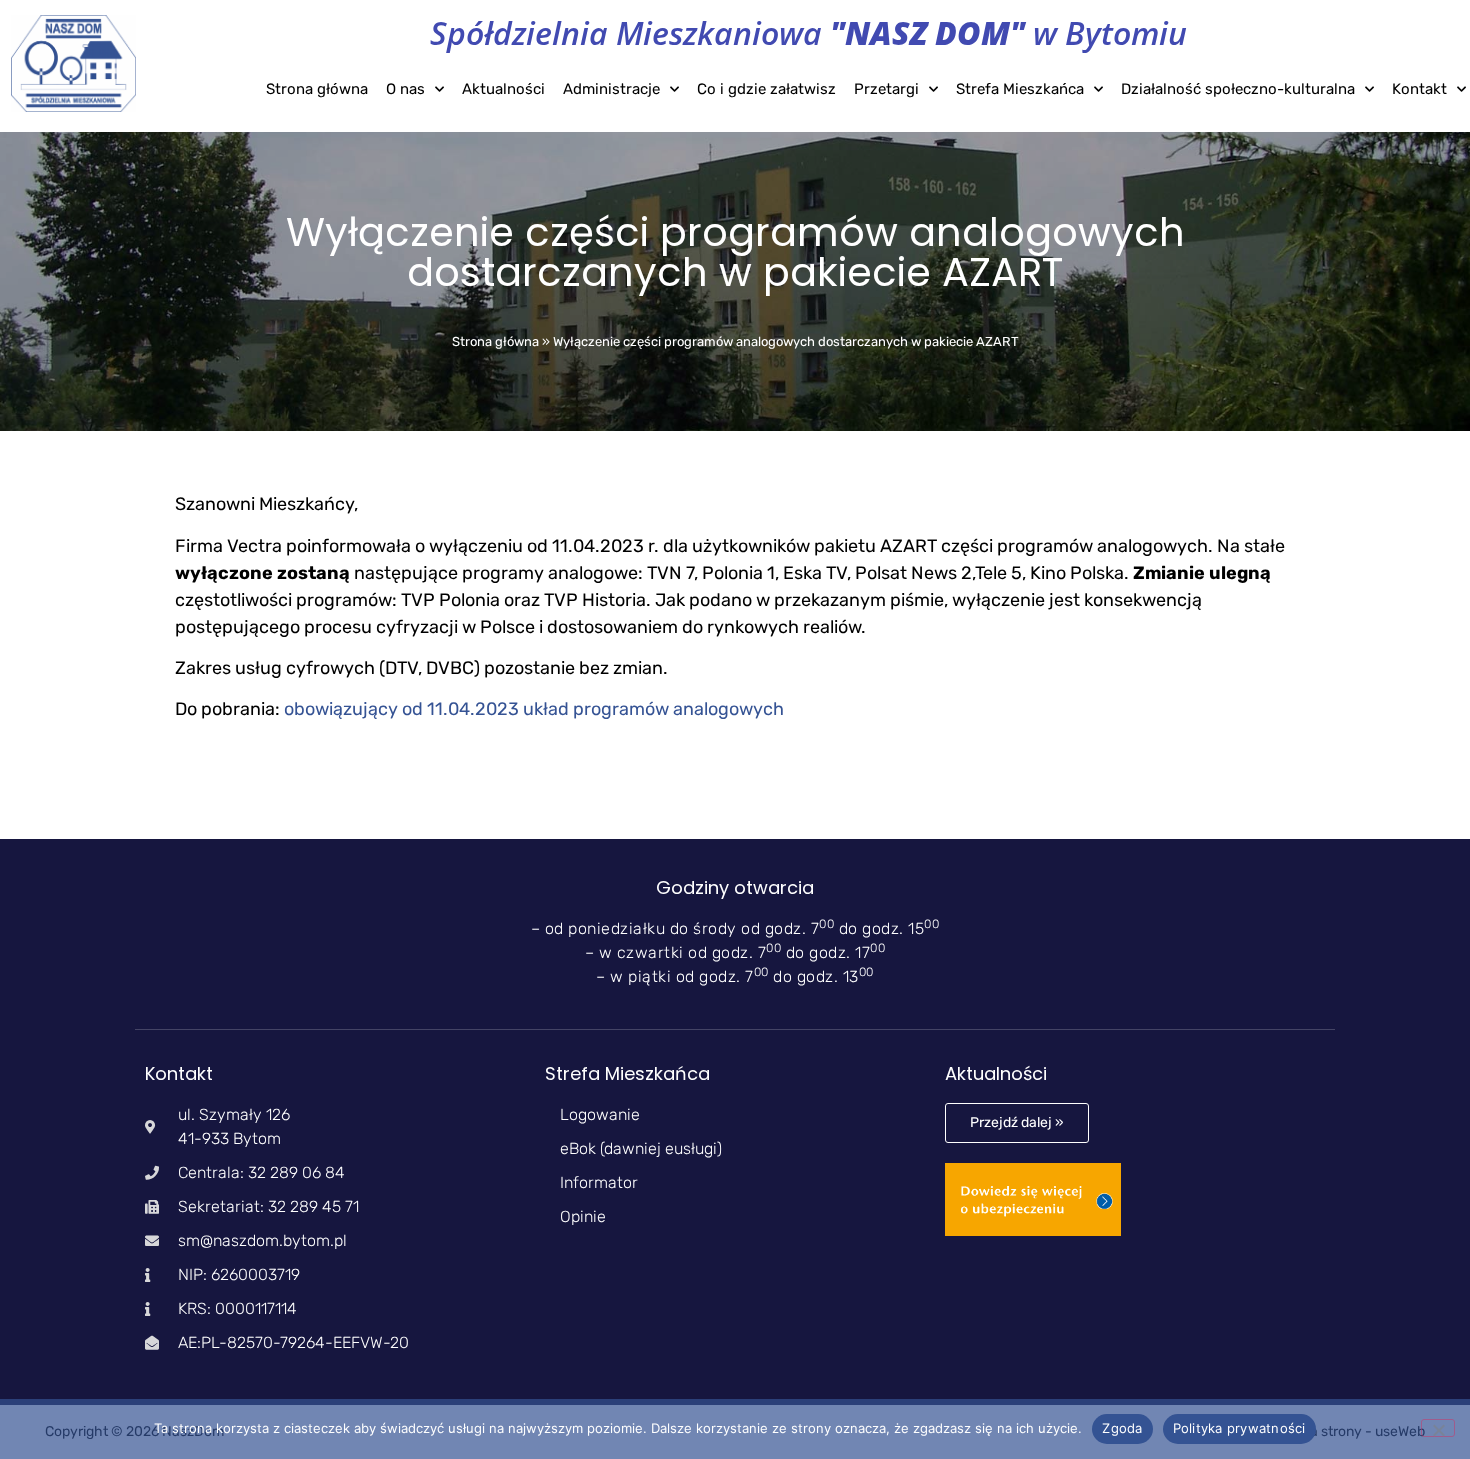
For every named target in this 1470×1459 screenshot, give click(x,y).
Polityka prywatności (1239, 1428)
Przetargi (886, 89)
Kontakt (1419, 89)
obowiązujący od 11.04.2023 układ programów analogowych (534, 709)
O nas (405, 89)
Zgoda (1122, 1428)
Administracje (611, 89)
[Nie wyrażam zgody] (1438, 1428)
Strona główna (317, 89)
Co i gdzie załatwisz (766, 89)
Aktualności (503, 89)
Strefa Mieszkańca (1020, 89)
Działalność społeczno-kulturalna (1238, 89)
